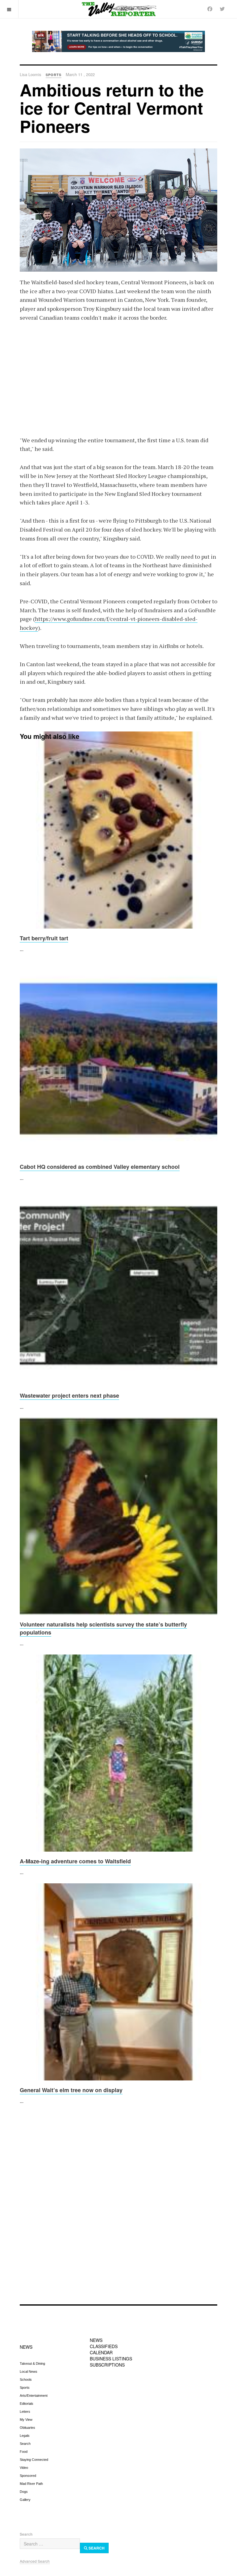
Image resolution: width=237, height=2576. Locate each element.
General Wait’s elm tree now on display (71, 2090)
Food (24, 2452)
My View (26, 2420)
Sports (25, 2388)
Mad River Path (31, 2484)
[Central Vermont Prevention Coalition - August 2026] (118, 41)
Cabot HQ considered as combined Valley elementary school (100, 1167)
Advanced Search (35, 2561)
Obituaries (27, 2428)
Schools (26, 2380)
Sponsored (28, 2476)
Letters (25, 2412)
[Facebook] (210, 9)
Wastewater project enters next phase (69, 1395)
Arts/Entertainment (34, 2396)
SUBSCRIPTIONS (107, 2365)
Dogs (24, 2492)
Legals (25, 2436)
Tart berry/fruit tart (44, 938)
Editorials (27, 2404)
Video (24, 2468)
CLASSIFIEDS (104, 2346)
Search (25, 2444)
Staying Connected (34, 2460)
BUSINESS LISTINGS (111, 2359)
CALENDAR (101, 2352)
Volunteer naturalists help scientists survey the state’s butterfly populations (103, 1628)
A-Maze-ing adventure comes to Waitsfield (75, 1861)
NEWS (26, 2347)
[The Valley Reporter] (118, 9)
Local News (29, 2371)
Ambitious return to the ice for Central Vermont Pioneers (112, 108)
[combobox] (50, 2544)
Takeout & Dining (32, 2363)
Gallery (25, 2500)
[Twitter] (222, 9)
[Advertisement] (118, 375)
